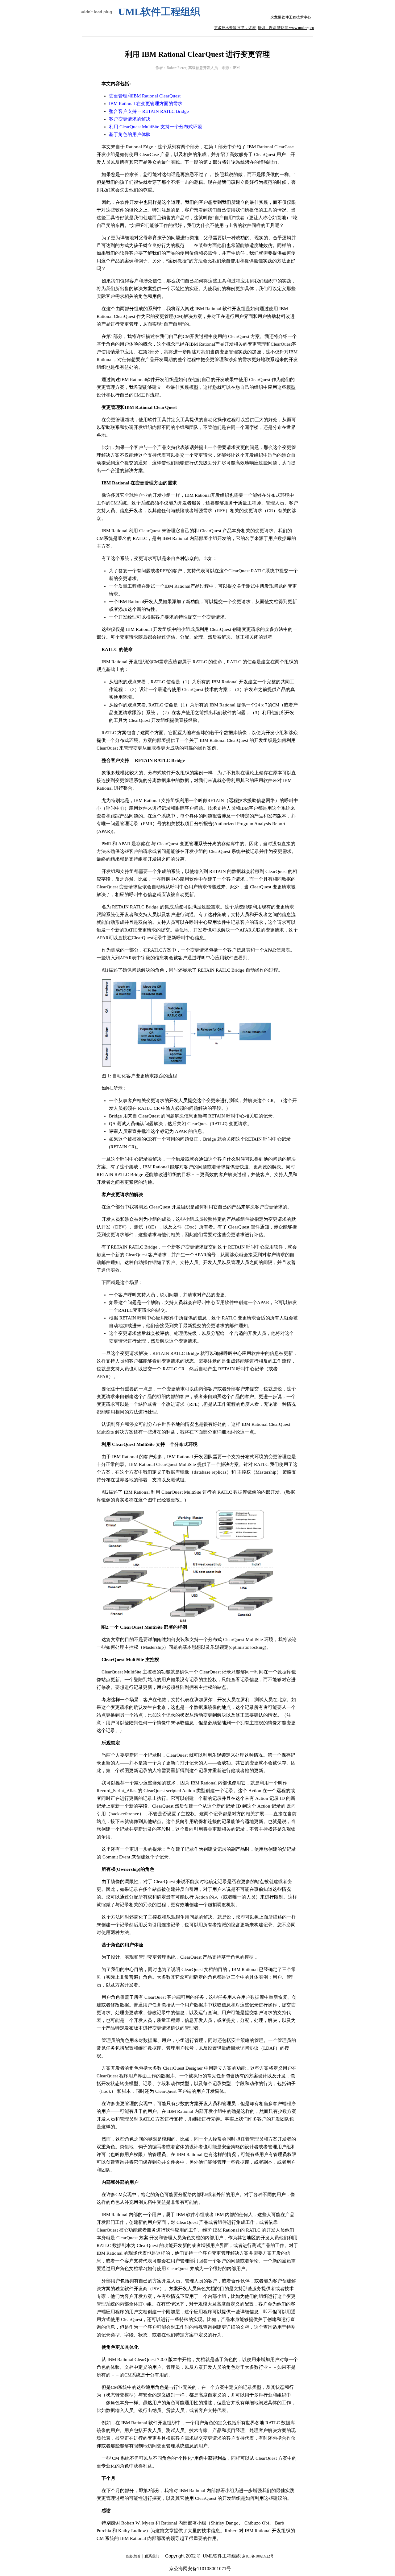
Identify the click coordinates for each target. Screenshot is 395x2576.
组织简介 (134, 2556)
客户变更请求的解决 (130, 119)
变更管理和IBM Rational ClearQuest (145, 96)
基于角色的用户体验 (130, 134)
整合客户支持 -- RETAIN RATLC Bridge (149, 111)
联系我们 (152, 2556)
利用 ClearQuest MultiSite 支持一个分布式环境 (156, 127)
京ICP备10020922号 (258, 2556)
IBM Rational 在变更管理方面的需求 (146, 104)
